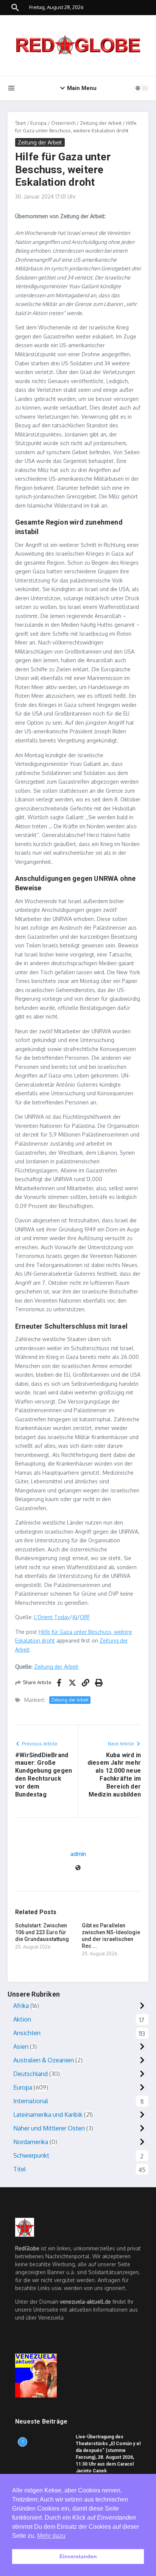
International (31, 2101)
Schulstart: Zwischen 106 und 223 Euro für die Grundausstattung (42, 1932)
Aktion (22, 2019)
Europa (38, 123)
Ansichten (27, 2033)
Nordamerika (31, 2142)
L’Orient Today (52, 1617)
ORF (85, 1617)
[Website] (78, 1868)
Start (20, 123)
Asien (21, 2047)
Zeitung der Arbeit (101, 123)
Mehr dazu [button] (51, 2536)
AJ (75, 1617)
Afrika (21, 2006)
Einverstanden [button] (78, 2556)
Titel (19, 2169)
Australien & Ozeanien (44, 2060)
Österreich (63, 123)
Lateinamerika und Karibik (48, 2115)
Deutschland (30, 2074)
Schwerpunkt (31, 2155)
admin (78, 1854)
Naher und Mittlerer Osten (49, 2128)
